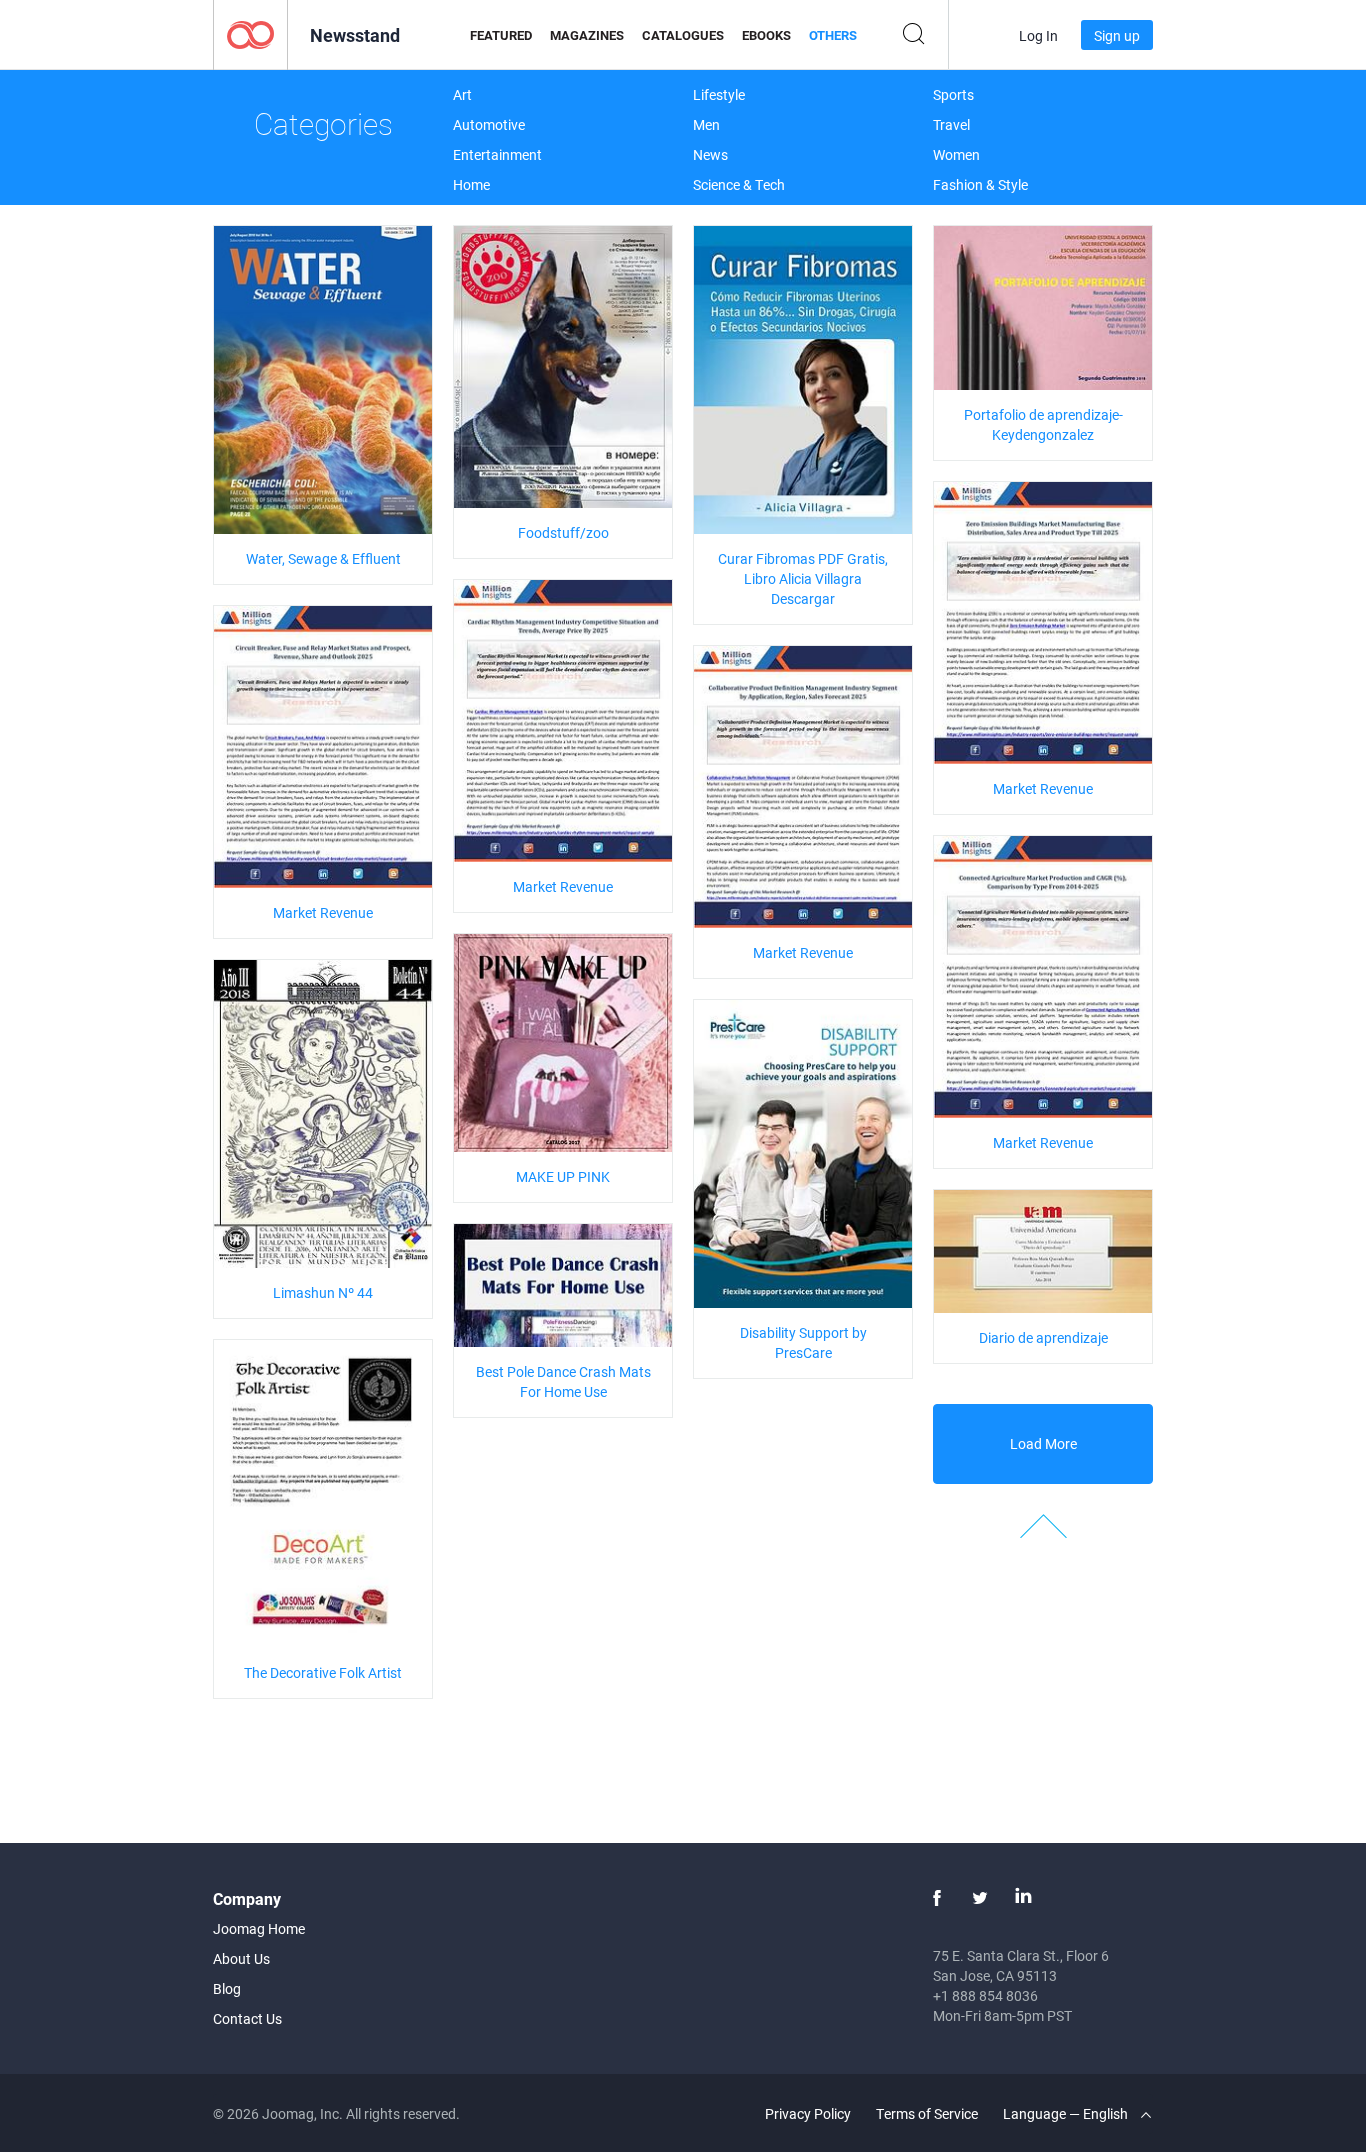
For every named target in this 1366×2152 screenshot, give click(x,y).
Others (833, 35)
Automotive (489, 124)
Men (706, 124)
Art (462, 94)
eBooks (766, 35)
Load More (1043, 1443)
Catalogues (683, 35)
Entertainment (497, 154)
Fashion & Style (980, 184)
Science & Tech (739, 184)
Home (471, 184)
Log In (1038, 35)
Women (956, 154)
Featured (501, 35)
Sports (953, 94)
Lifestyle (719, 94)
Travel (951, 124)
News (710, 154)
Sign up (1117, 35)
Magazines (587, 35)
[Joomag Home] (250, 33)
